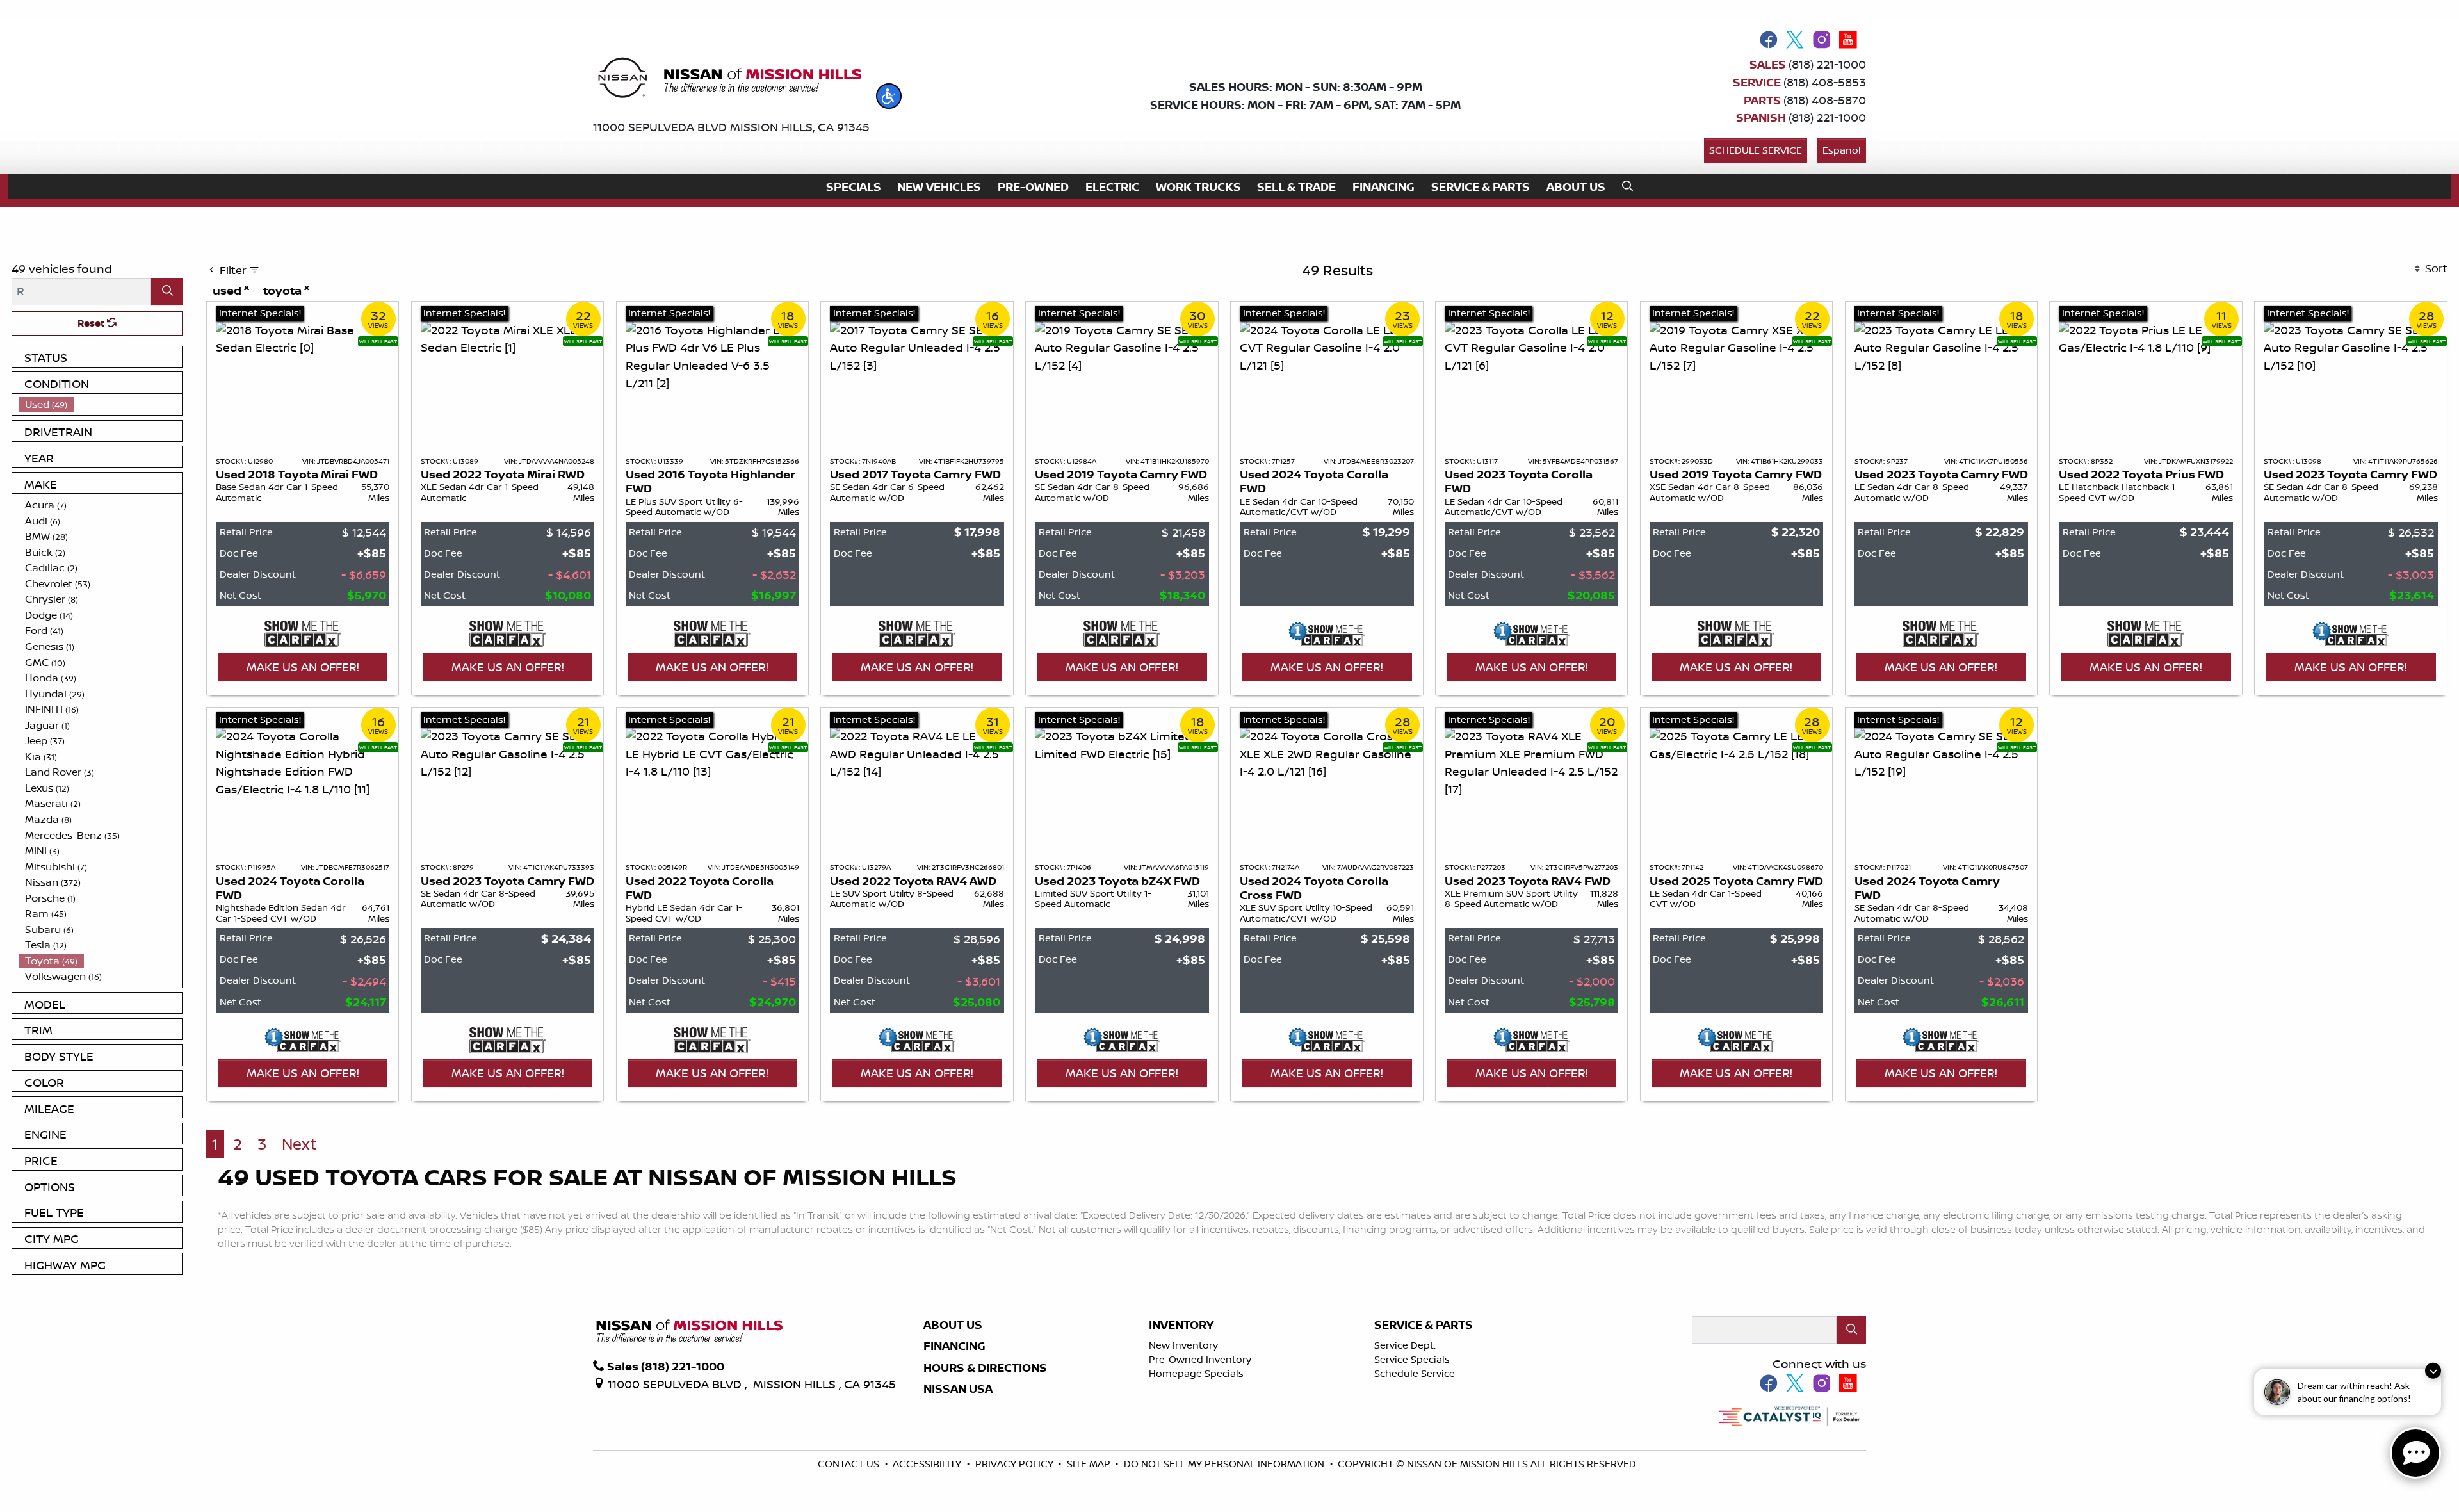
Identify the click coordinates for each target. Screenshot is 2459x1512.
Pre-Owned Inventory (1200, 1359)
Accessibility (928, 1464)
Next (299, 1144)
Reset (92, 323)
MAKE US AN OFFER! (303, 667)
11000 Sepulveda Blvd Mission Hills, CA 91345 (731, 127)
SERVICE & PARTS (1424, 1325)
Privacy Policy (1016, 1464)
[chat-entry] (2415, 1453)
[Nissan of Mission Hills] (729, 80)
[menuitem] (101, 404)
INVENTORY (1181, 1325)
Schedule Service (1756, 150)
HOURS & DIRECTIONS (985, 1368)
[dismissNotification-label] (2433, 1374)
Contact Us (850, 1464)
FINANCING (954, 1346)
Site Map (1090, 1464)
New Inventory (1183, 1345)
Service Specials (1412, 1359)
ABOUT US (953, 1325)
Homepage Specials (1196, 1373)
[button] (889, 96)
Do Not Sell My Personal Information (1225, 1464)
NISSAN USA (958, 1389)
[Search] (167, 292)
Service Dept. (1405, 1345)
